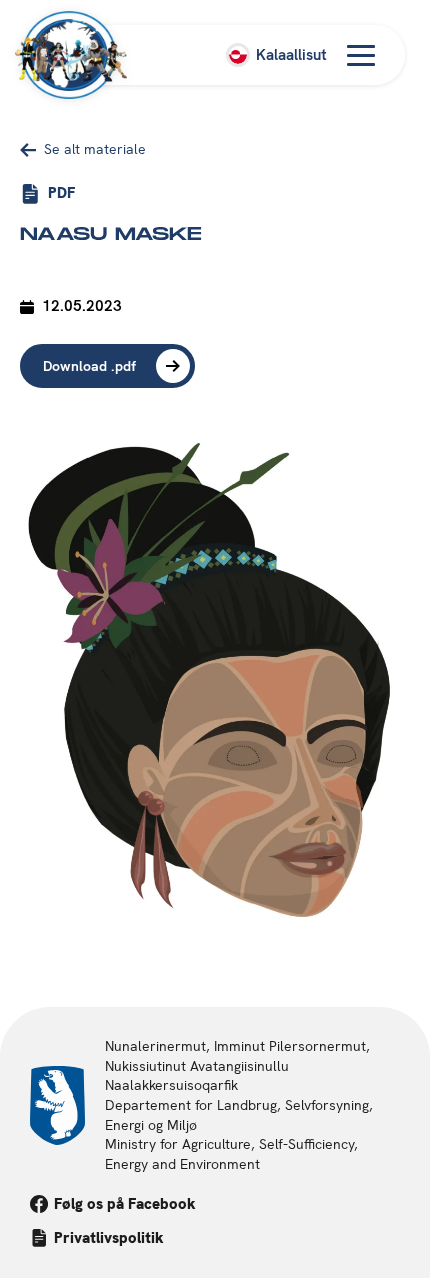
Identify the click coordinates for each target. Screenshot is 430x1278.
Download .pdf (89, 366)
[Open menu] (361, 55)
